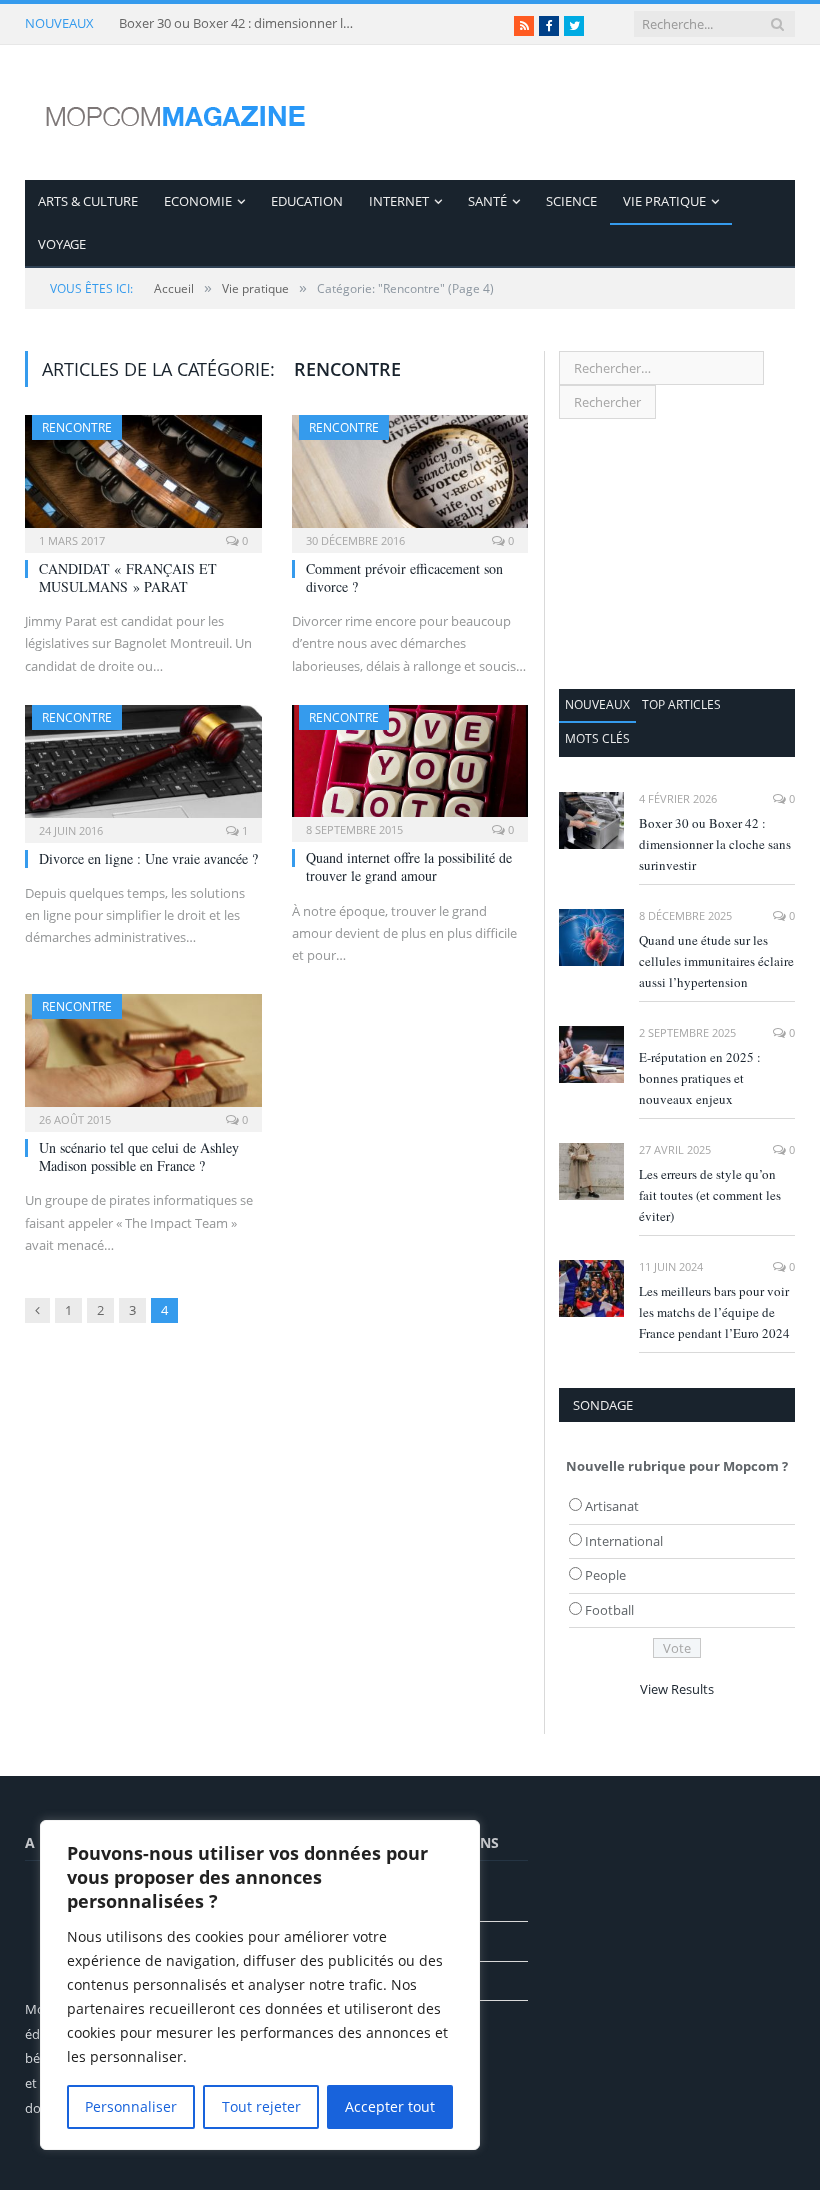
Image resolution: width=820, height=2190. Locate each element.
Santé (487, 201)
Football (609, 1610)
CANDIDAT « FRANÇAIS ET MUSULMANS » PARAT (128, 577)
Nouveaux (597, 704)
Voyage (62, 244)
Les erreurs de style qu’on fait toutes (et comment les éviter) (710, 1195)
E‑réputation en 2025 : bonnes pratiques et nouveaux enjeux (700, 1078)
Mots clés (597, 738)
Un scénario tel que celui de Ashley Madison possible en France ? (139, 1156)
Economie (198, 201)
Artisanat (612, 1506)
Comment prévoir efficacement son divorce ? (404, 577)
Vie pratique (664, 201)
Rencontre (77, 427)
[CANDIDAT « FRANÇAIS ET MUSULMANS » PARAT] (143, 477)
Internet (399, 201)
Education (307, 201)
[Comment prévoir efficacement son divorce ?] (410, 477)
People (605, 1575)
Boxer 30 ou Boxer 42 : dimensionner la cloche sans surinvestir (239, 23)
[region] (260, 1985)
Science (571, 201)
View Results (677, 1689)
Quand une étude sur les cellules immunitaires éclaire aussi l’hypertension (716, 961)
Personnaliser (131, 2106)
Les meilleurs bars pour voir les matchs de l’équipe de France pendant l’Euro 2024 (714, 1312)
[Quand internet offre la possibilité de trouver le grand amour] (410, 767)
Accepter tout (390, 2106)
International (624, 1541)
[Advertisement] (677, 554)
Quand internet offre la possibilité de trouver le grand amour (409, 866)
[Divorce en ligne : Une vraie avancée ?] (143, 767)
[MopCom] (175, 112)
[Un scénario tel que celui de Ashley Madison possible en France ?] (143, 1056)
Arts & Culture (88, 201)
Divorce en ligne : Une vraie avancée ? (148, 858)
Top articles (681, 704)
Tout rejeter (261, 2106)
